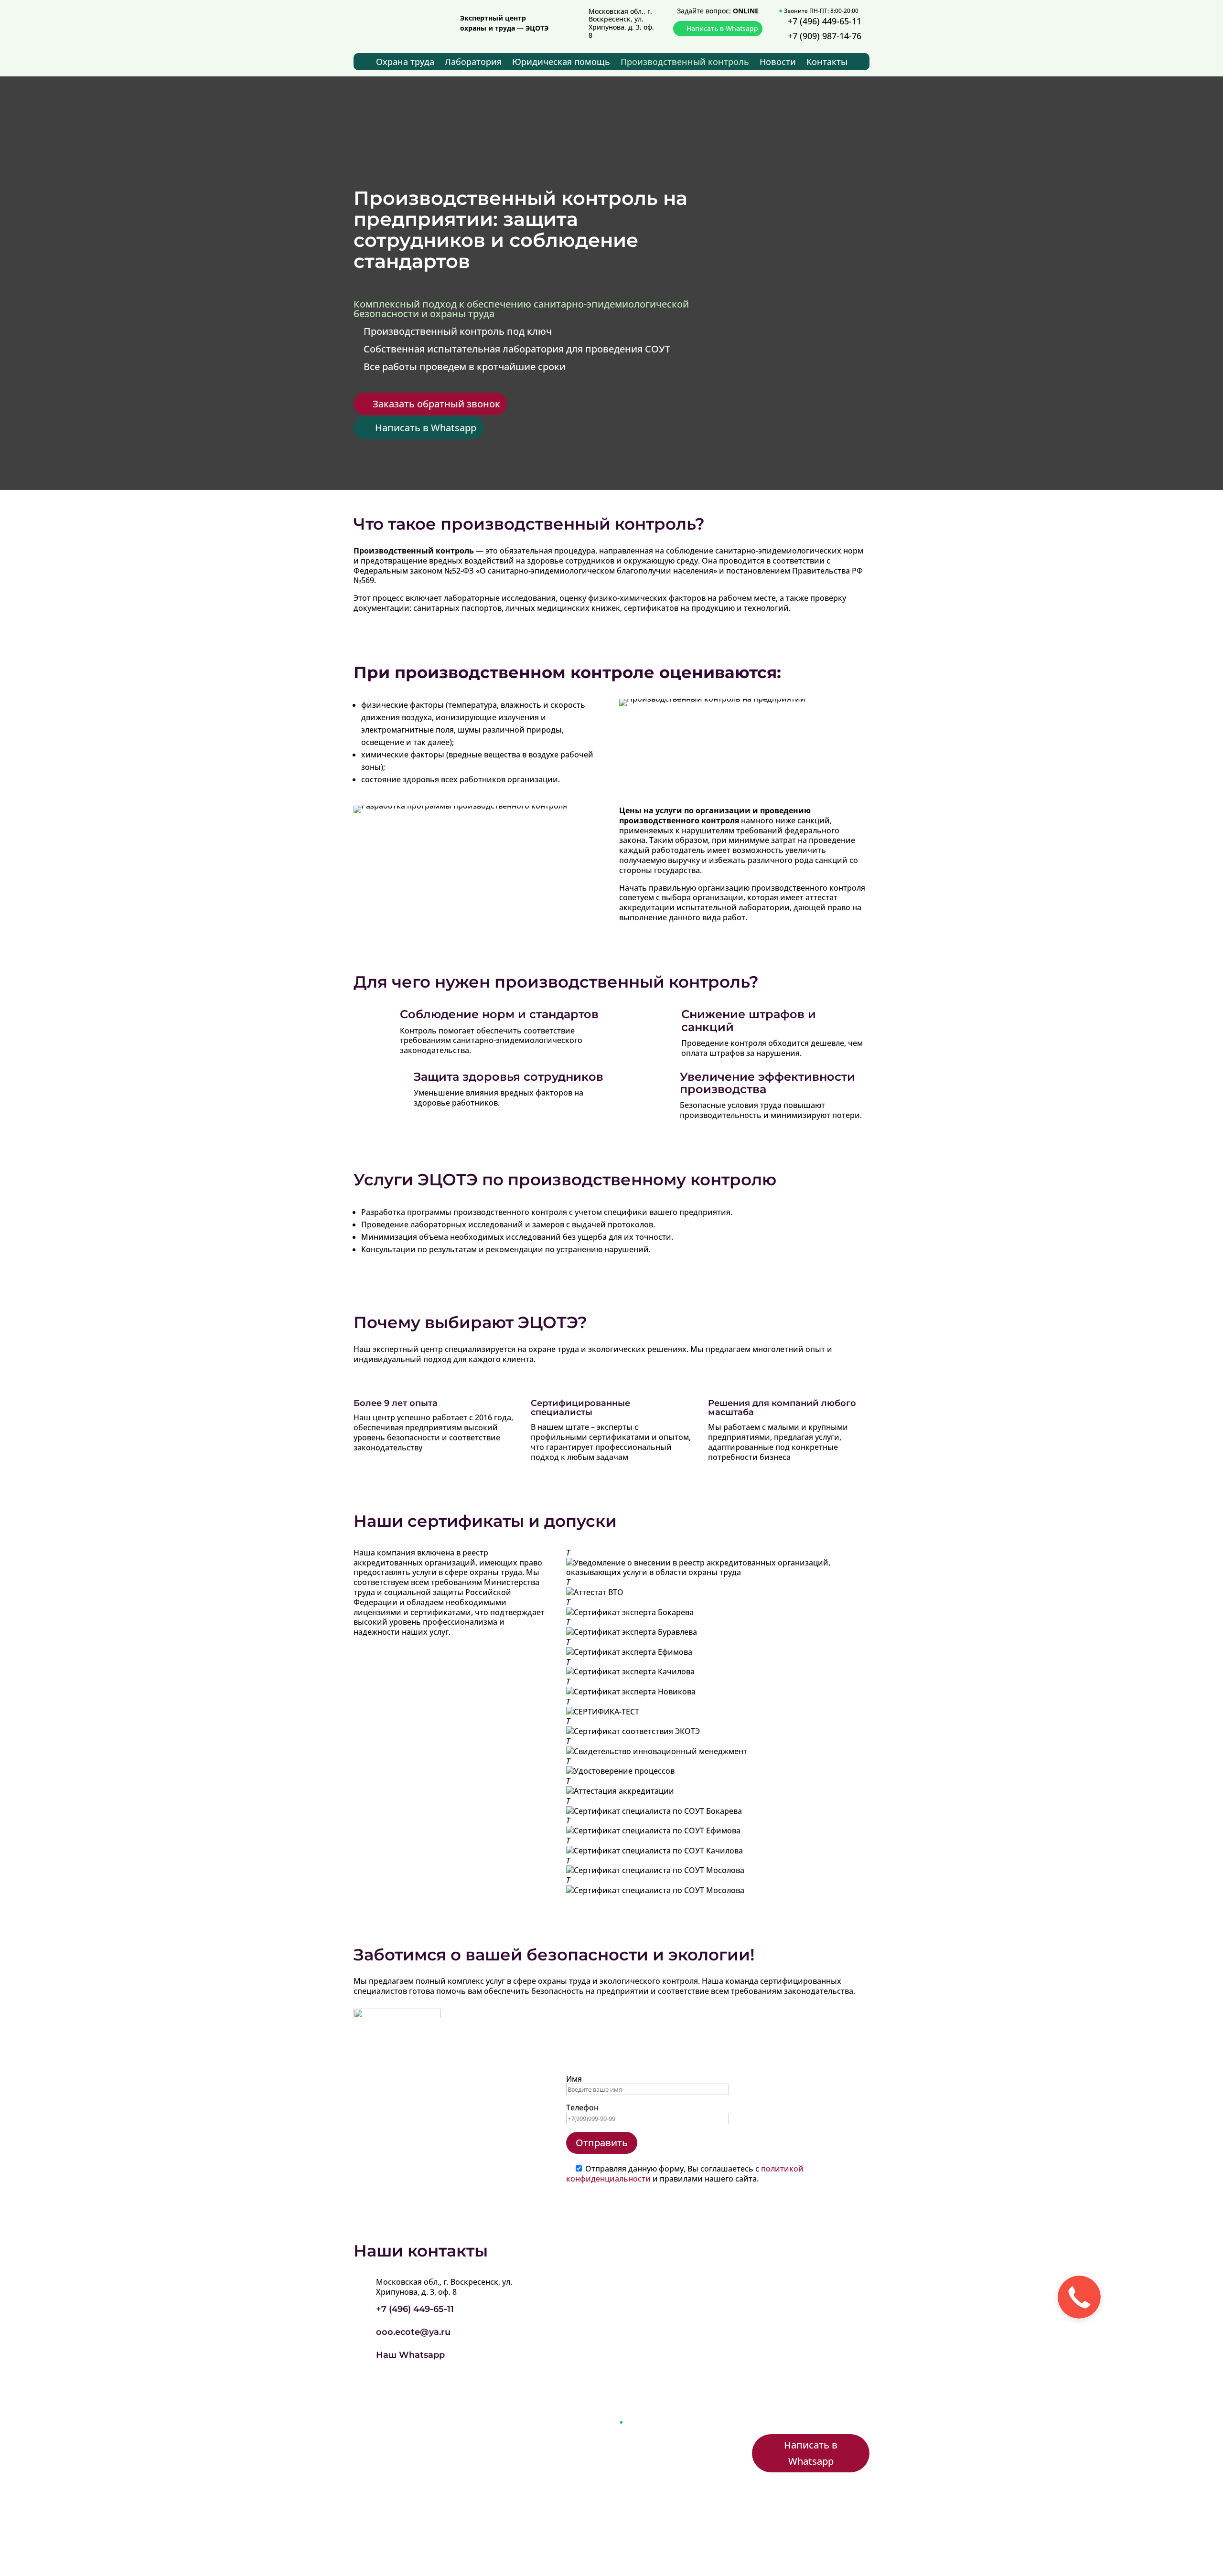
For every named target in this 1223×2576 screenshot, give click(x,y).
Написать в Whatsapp (722, 28)
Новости (778, 63)
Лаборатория (473, 63)
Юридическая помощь (561, 63)
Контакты (827, 63)
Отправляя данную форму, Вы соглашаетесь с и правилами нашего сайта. (685, 2174)
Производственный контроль (685, 63)
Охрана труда (405, 63)
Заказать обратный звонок (436, 404)
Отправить (602, 2143)
